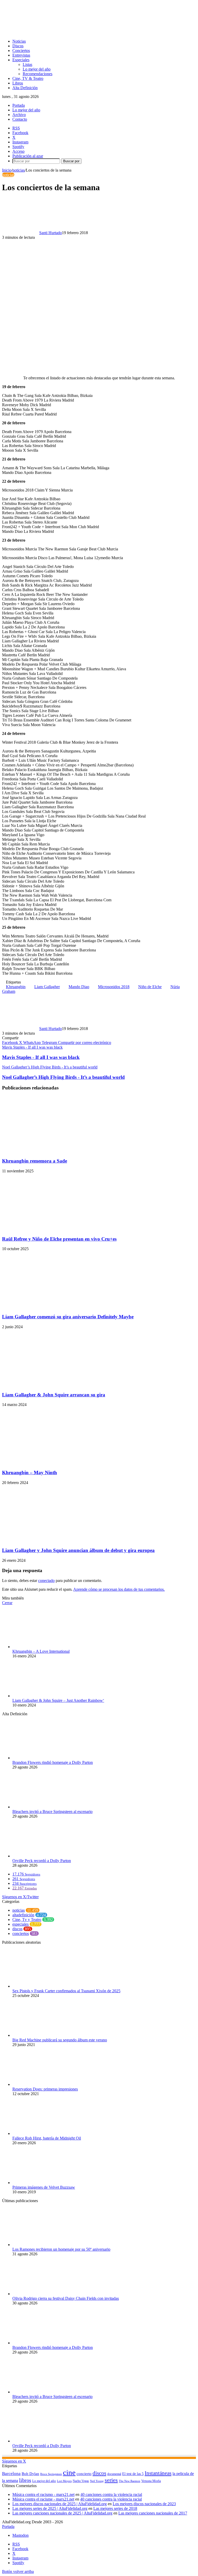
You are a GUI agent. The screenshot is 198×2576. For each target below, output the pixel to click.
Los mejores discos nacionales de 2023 (144, 2504)
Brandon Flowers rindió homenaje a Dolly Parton (53, 1762)
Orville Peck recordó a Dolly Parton (42, 1861)
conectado (46, 1581)
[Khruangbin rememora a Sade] (52, 1151)
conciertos (21, 1933)
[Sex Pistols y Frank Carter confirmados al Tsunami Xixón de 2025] (41, 1986)
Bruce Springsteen (51, 2474)
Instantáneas (158, 2473)
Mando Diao (79, 987)
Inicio (7, 170)
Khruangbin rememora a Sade (35, 1161)
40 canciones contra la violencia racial (111, 2494)
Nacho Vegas (81, 2481)
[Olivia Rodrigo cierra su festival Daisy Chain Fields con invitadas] (41, 2294)
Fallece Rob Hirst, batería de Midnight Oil (47, 2138)
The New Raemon (130, 2481)
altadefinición (23, 1915)
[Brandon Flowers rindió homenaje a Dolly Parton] (41, 1758)
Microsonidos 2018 (114, 987)
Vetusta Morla (151, 2481)
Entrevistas (21, 55)
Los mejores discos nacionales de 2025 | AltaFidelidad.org (60, 2504)
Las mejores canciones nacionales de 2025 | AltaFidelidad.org (62, 2513)
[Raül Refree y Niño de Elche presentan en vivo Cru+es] (52, 1229)
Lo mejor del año (37, 69)
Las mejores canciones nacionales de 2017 (153, 2513)
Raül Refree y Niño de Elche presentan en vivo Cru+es (59, 1239)
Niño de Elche (150, 987)
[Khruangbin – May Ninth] (52, 1462)
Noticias (19, 41)
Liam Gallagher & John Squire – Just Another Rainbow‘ (58, 1700)
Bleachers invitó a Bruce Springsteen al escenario (52, 1812)
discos (17, 1929)
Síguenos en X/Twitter (20, 1897)
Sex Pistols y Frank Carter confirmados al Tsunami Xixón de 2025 (66, 1991)
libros (25, 2480)
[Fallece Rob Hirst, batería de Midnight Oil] (41, 2133)
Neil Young (97, 2481)
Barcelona (11, 2474)
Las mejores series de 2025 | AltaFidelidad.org (50, 2508)
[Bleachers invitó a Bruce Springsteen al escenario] (41, 1807)
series (111, 2480)
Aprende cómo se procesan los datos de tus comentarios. (119, 1589)
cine (69, 2472)
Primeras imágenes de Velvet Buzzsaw (44, 2187)
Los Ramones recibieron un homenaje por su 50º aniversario (61, 2249)
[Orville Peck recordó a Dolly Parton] (41, 1856)
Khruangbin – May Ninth (30, 1472)
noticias (19, 170)
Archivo (19, 115)
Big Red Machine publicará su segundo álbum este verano (60, 2040)
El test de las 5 (133, 2474)
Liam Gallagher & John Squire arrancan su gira (54, 1395)
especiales (20, 1924)
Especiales (21, 60)
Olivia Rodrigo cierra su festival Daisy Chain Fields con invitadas (66, 2298)
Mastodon (20, 2535)
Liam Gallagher (47, 987)
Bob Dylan (30, 2474)
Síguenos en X (14, 2461)
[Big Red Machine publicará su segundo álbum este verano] (41, 2035)
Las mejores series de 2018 (115, 2508)
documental (114, 2474)
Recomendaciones (38, 74)
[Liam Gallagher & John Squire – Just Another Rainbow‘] (41, 1696)
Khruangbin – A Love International (41, 1651)
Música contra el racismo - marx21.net (43, 2494)
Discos (18, 46)
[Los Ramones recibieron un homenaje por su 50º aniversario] (41, 2245)
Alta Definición (25, 88)
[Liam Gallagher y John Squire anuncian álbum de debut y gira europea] (52, 1540)
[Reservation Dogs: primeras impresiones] (41, 2084)
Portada (19, 105)
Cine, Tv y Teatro (27, 1920)
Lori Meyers (64, 2481)
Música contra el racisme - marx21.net (43, 2499)
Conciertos (21, 51)
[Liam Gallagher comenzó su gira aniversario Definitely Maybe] (52, 1307)
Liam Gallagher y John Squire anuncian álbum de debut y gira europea (78, 1550)
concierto (84, 2474)
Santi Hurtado (51, 233)
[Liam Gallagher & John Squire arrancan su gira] (52, 1385)
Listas (27, 64)
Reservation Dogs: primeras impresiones (45, 2089)
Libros (18, 83)
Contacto (20, 119)
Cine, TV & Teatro (28, 78)
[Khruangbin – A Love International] (41, 1647)
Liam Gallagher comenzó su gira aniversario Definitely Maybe (68, 1317)
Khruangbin (16, 987)
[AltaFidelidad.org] (66, 32)
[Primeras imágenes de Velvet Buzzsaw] (41, 2183)
